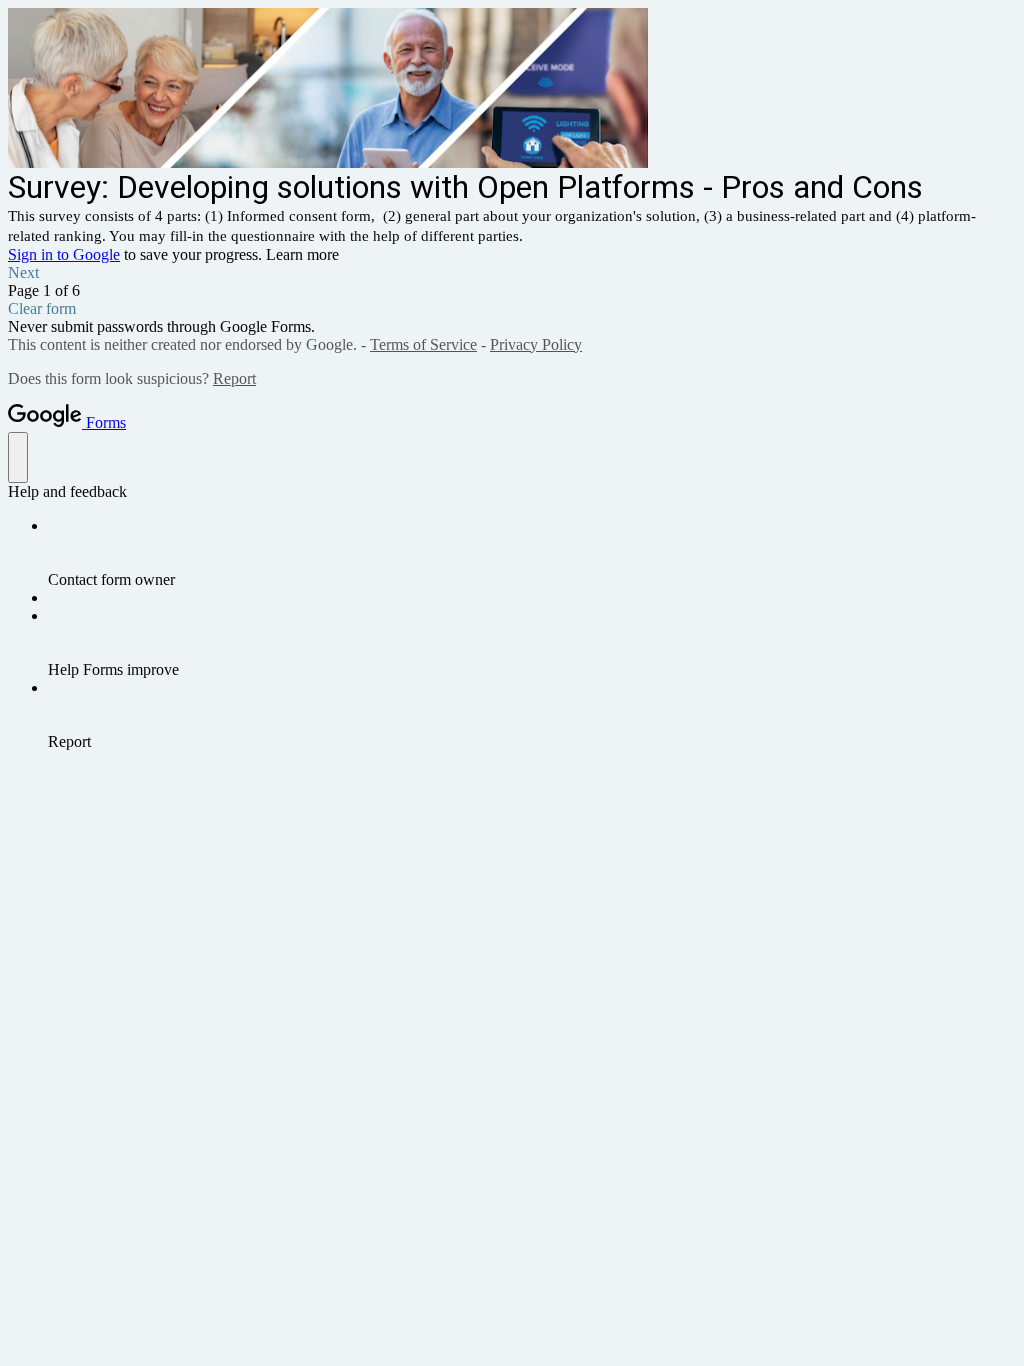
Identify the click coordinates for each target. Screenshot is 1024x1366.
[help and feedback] (18, 457)
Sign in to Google (64, 254)
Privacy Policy (536, 344)
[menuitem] (532, 553)
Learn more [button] (302, 254)
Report (234, 378)
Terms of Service (423, 344)
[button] (512, 273)
